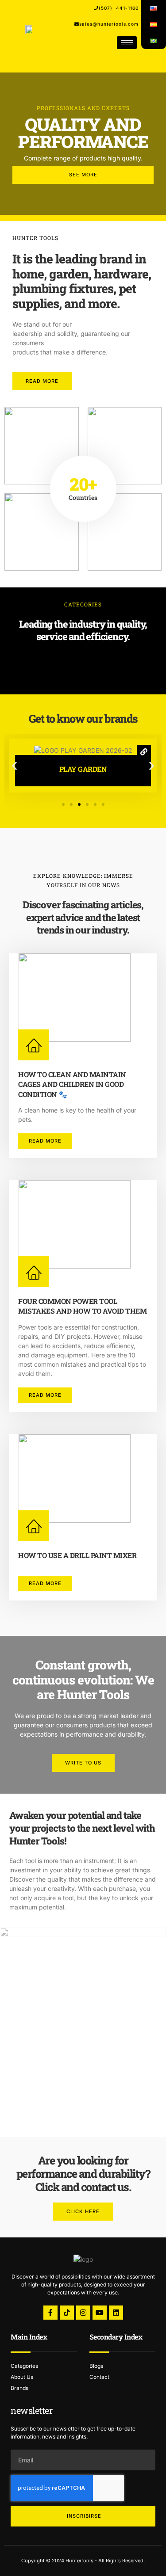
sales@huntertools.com (109, 24)
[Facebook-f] (50, 2313)
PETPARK (83, 769)
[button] (14, 765)
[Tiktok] (67, 2313)
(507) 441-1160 (119, 8)
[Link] (144, 765)
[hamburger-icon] (127, 43)
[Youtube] (100, 2313)
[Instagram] (83, 2313)
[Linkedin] (116, 2313)
